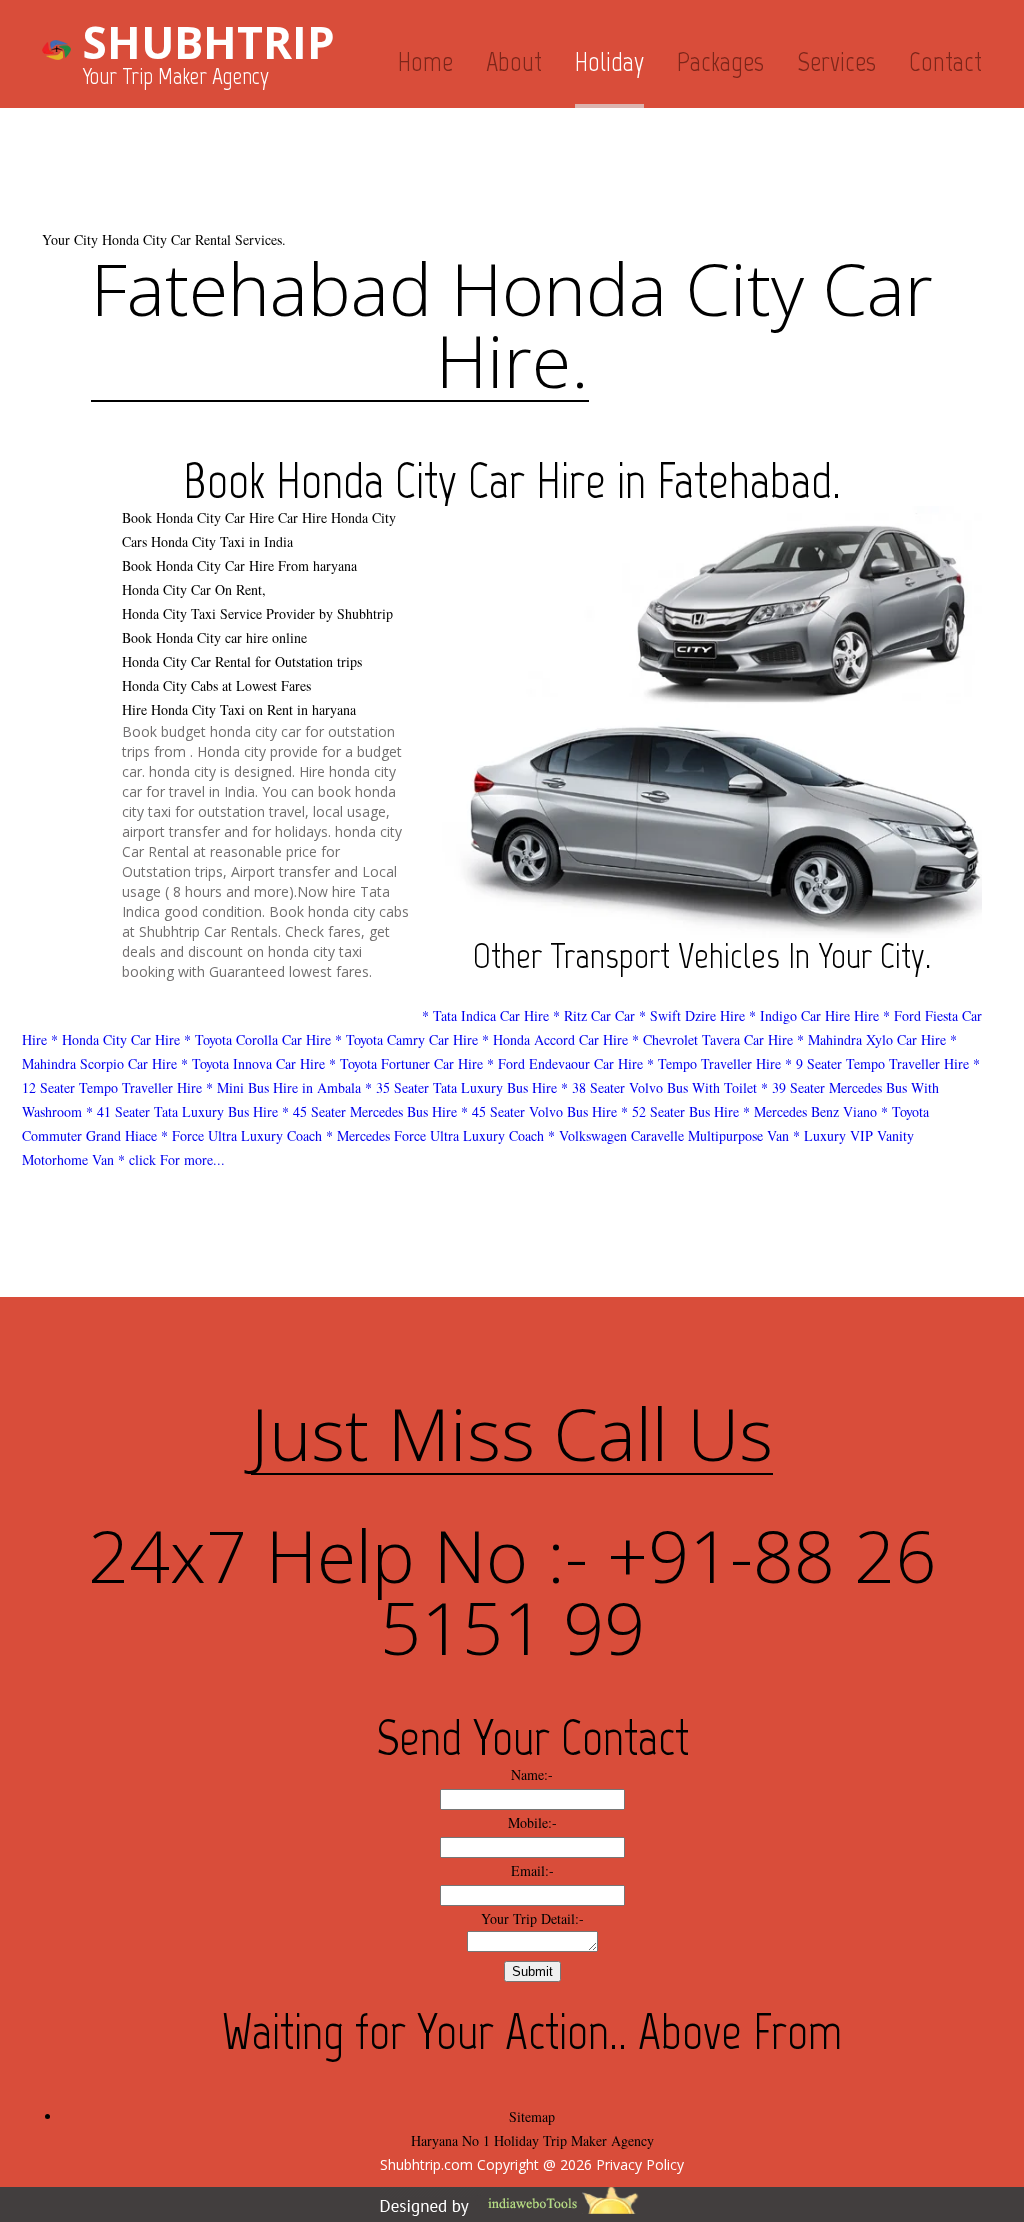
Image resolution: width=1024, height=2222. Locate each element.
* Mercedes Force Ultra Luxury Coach (435, 1135)
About (514, 61)
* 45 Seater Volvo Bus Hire (539, 1111)
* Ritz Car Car (594, 1015)
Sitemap (532, 2116)
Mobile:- (532, 1822)
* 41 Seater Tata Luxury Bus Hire (182, 1111)
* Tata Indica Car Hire (485, 1015)
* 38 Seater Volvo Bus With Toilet (659, 1087)
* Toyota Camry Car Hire (406, 1039)
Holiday (609, 61)
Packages (720, 61)
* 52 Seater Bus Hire (680, 1111)
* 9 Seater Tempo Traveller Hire (877, 1063)
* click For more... (171, 1159)
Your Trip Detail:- (532, 1918)
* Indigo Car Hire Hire (814, 1015)
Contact (945, 61)
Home (425, 61)
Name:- (532, 1774)
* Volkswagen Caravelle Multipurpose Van (668, 1135)
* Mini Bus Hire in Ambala (283, 1087)
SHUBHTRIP (208, 42)
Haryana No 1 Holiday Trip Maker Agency (532, 2140)
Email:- (532, 1870)
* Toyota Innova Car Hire (253, 1063)
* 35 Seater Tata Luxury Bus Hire (461, 1087)
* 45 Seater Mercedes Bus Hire (369, 1111)
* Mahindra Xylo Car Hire (871, 1039)
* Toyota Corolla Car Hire (257, 1039)
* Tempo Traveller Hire (714, 1063)
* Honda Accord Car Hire (555, 1039)
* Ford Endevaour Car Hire (565, 1063)
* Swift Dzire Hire (692, 1015)
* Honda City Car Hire (115, 1039)
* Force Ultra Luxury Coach (241, 1135)
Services (836, 61)
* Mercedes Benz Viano (810, 1111)
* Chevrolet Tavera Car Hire (712, 1039)
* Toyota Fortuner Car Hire (406, 1063)
